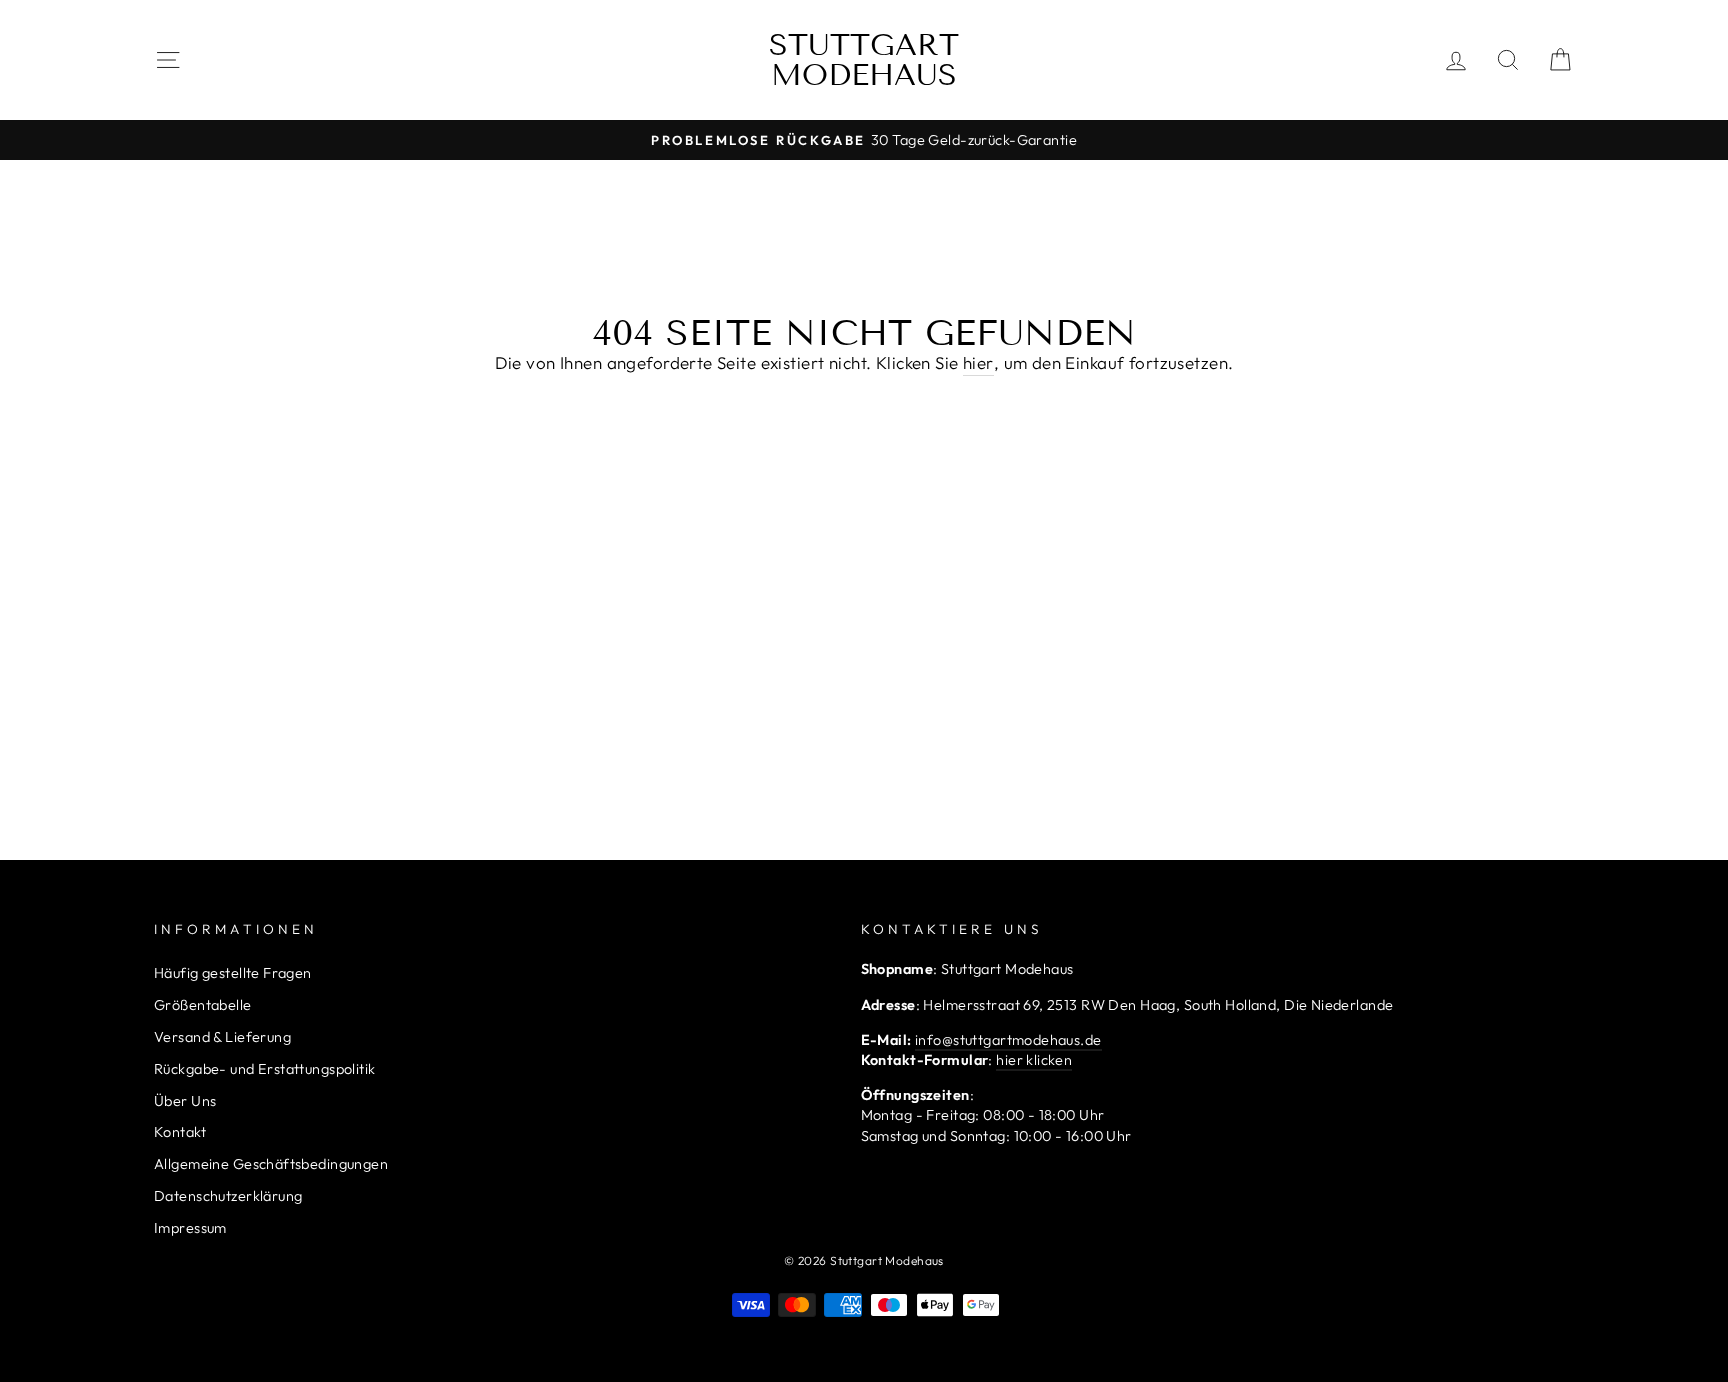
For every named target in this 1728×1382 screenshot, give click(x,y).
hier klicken (1034, 1060)
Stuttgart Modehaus (864, 60)
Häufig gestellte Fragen (233, 973)
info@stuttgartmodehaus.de (1008, 1040)
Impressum (190, 1228)
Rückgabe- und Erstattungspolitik (265, 1069)
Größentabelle (203, 1005)
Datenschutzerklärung (228, 1196)
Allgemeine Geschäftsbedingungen (271, 1164)
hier (978, 362)
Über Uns (185, 1101)
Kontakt (180, 1132)
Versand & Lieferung (222, 1037)
